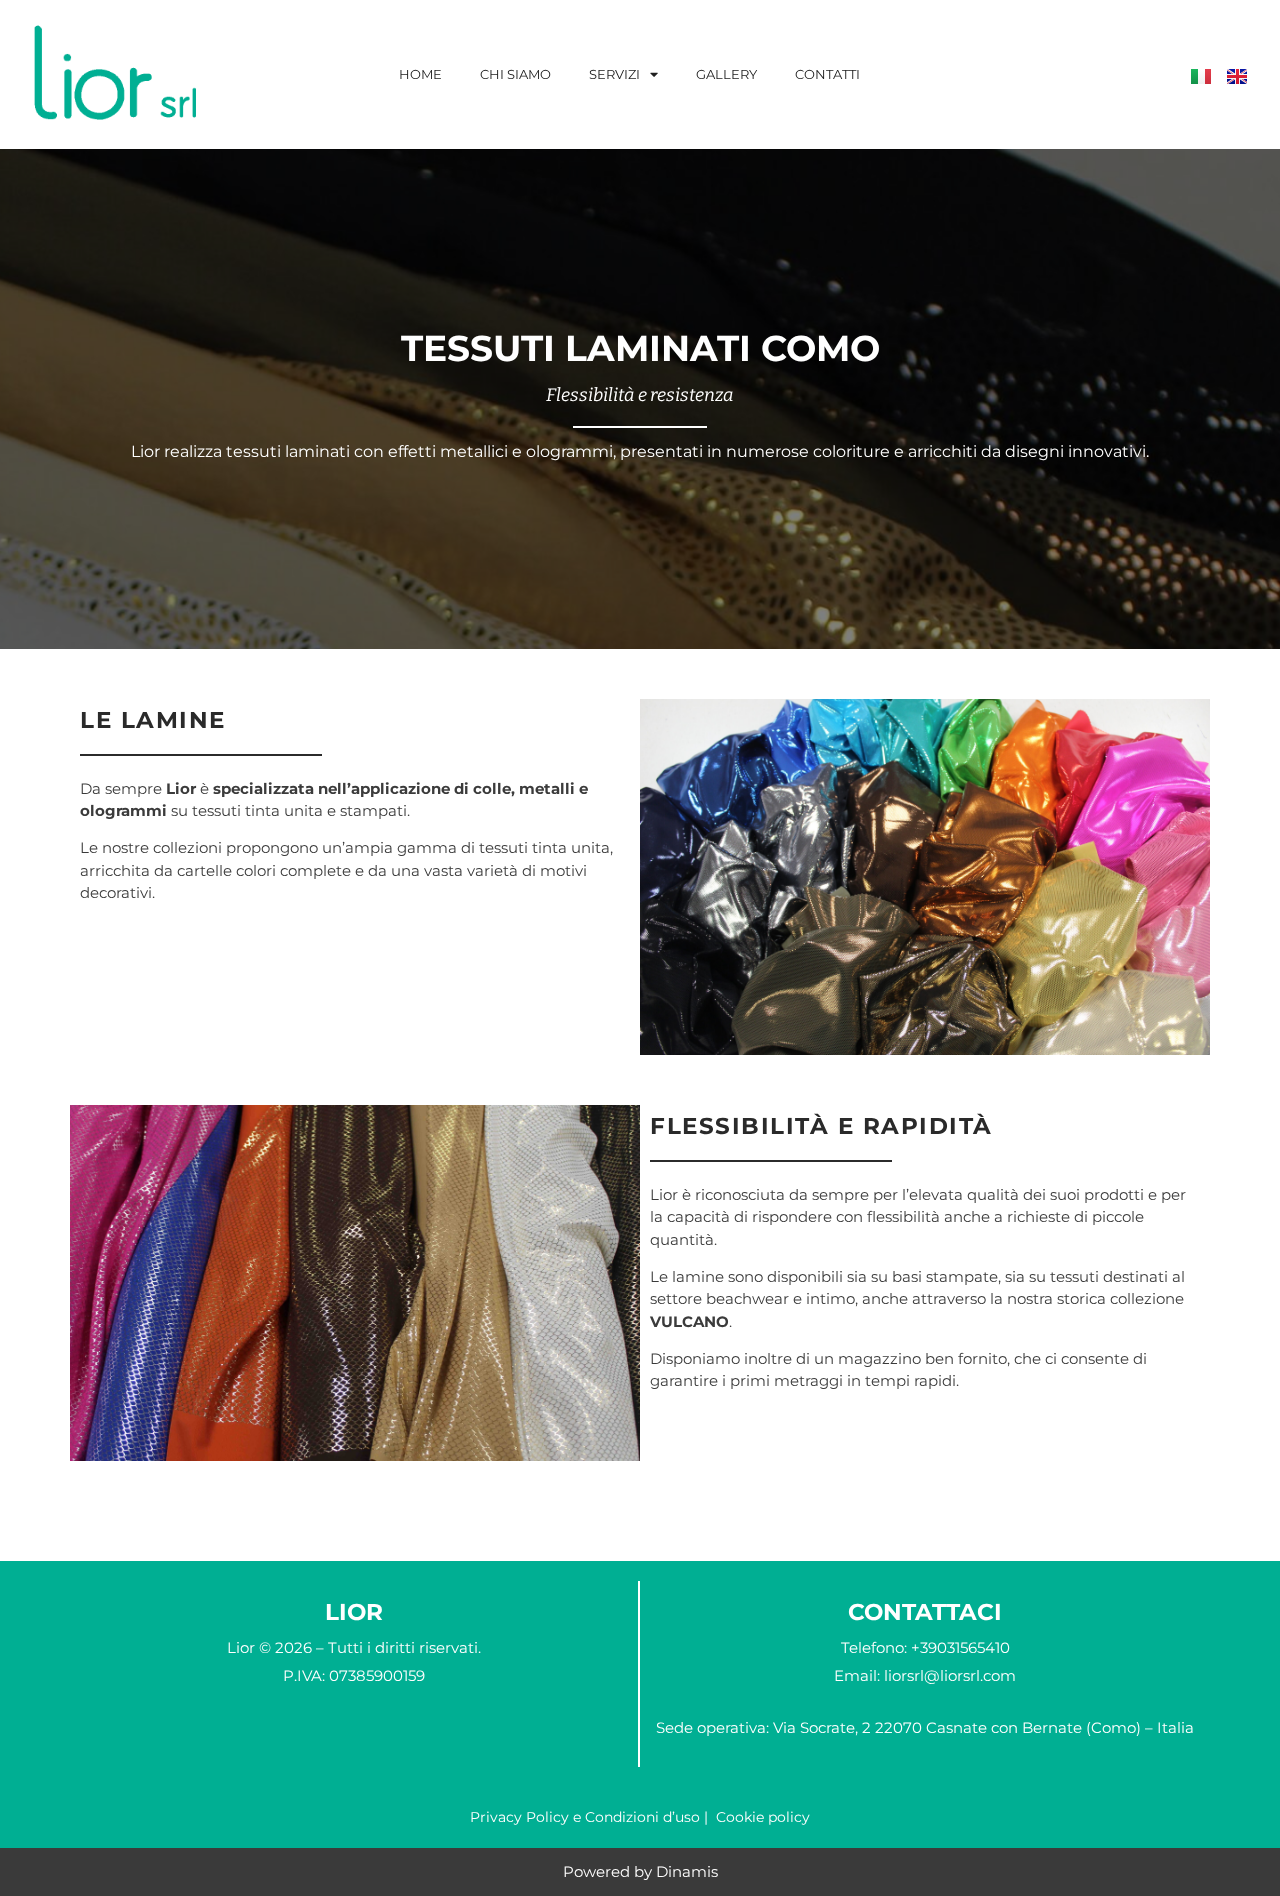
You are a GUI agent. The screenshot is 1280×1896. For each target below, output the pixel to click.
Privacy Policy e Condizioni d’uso (585, 1817)
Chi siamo (515, 74)
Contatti (827, 74)
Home (420, 74)
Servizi (614, 74)
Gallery (726, 74)
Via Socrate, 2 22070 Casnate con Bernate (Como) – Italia (983, 1727)
